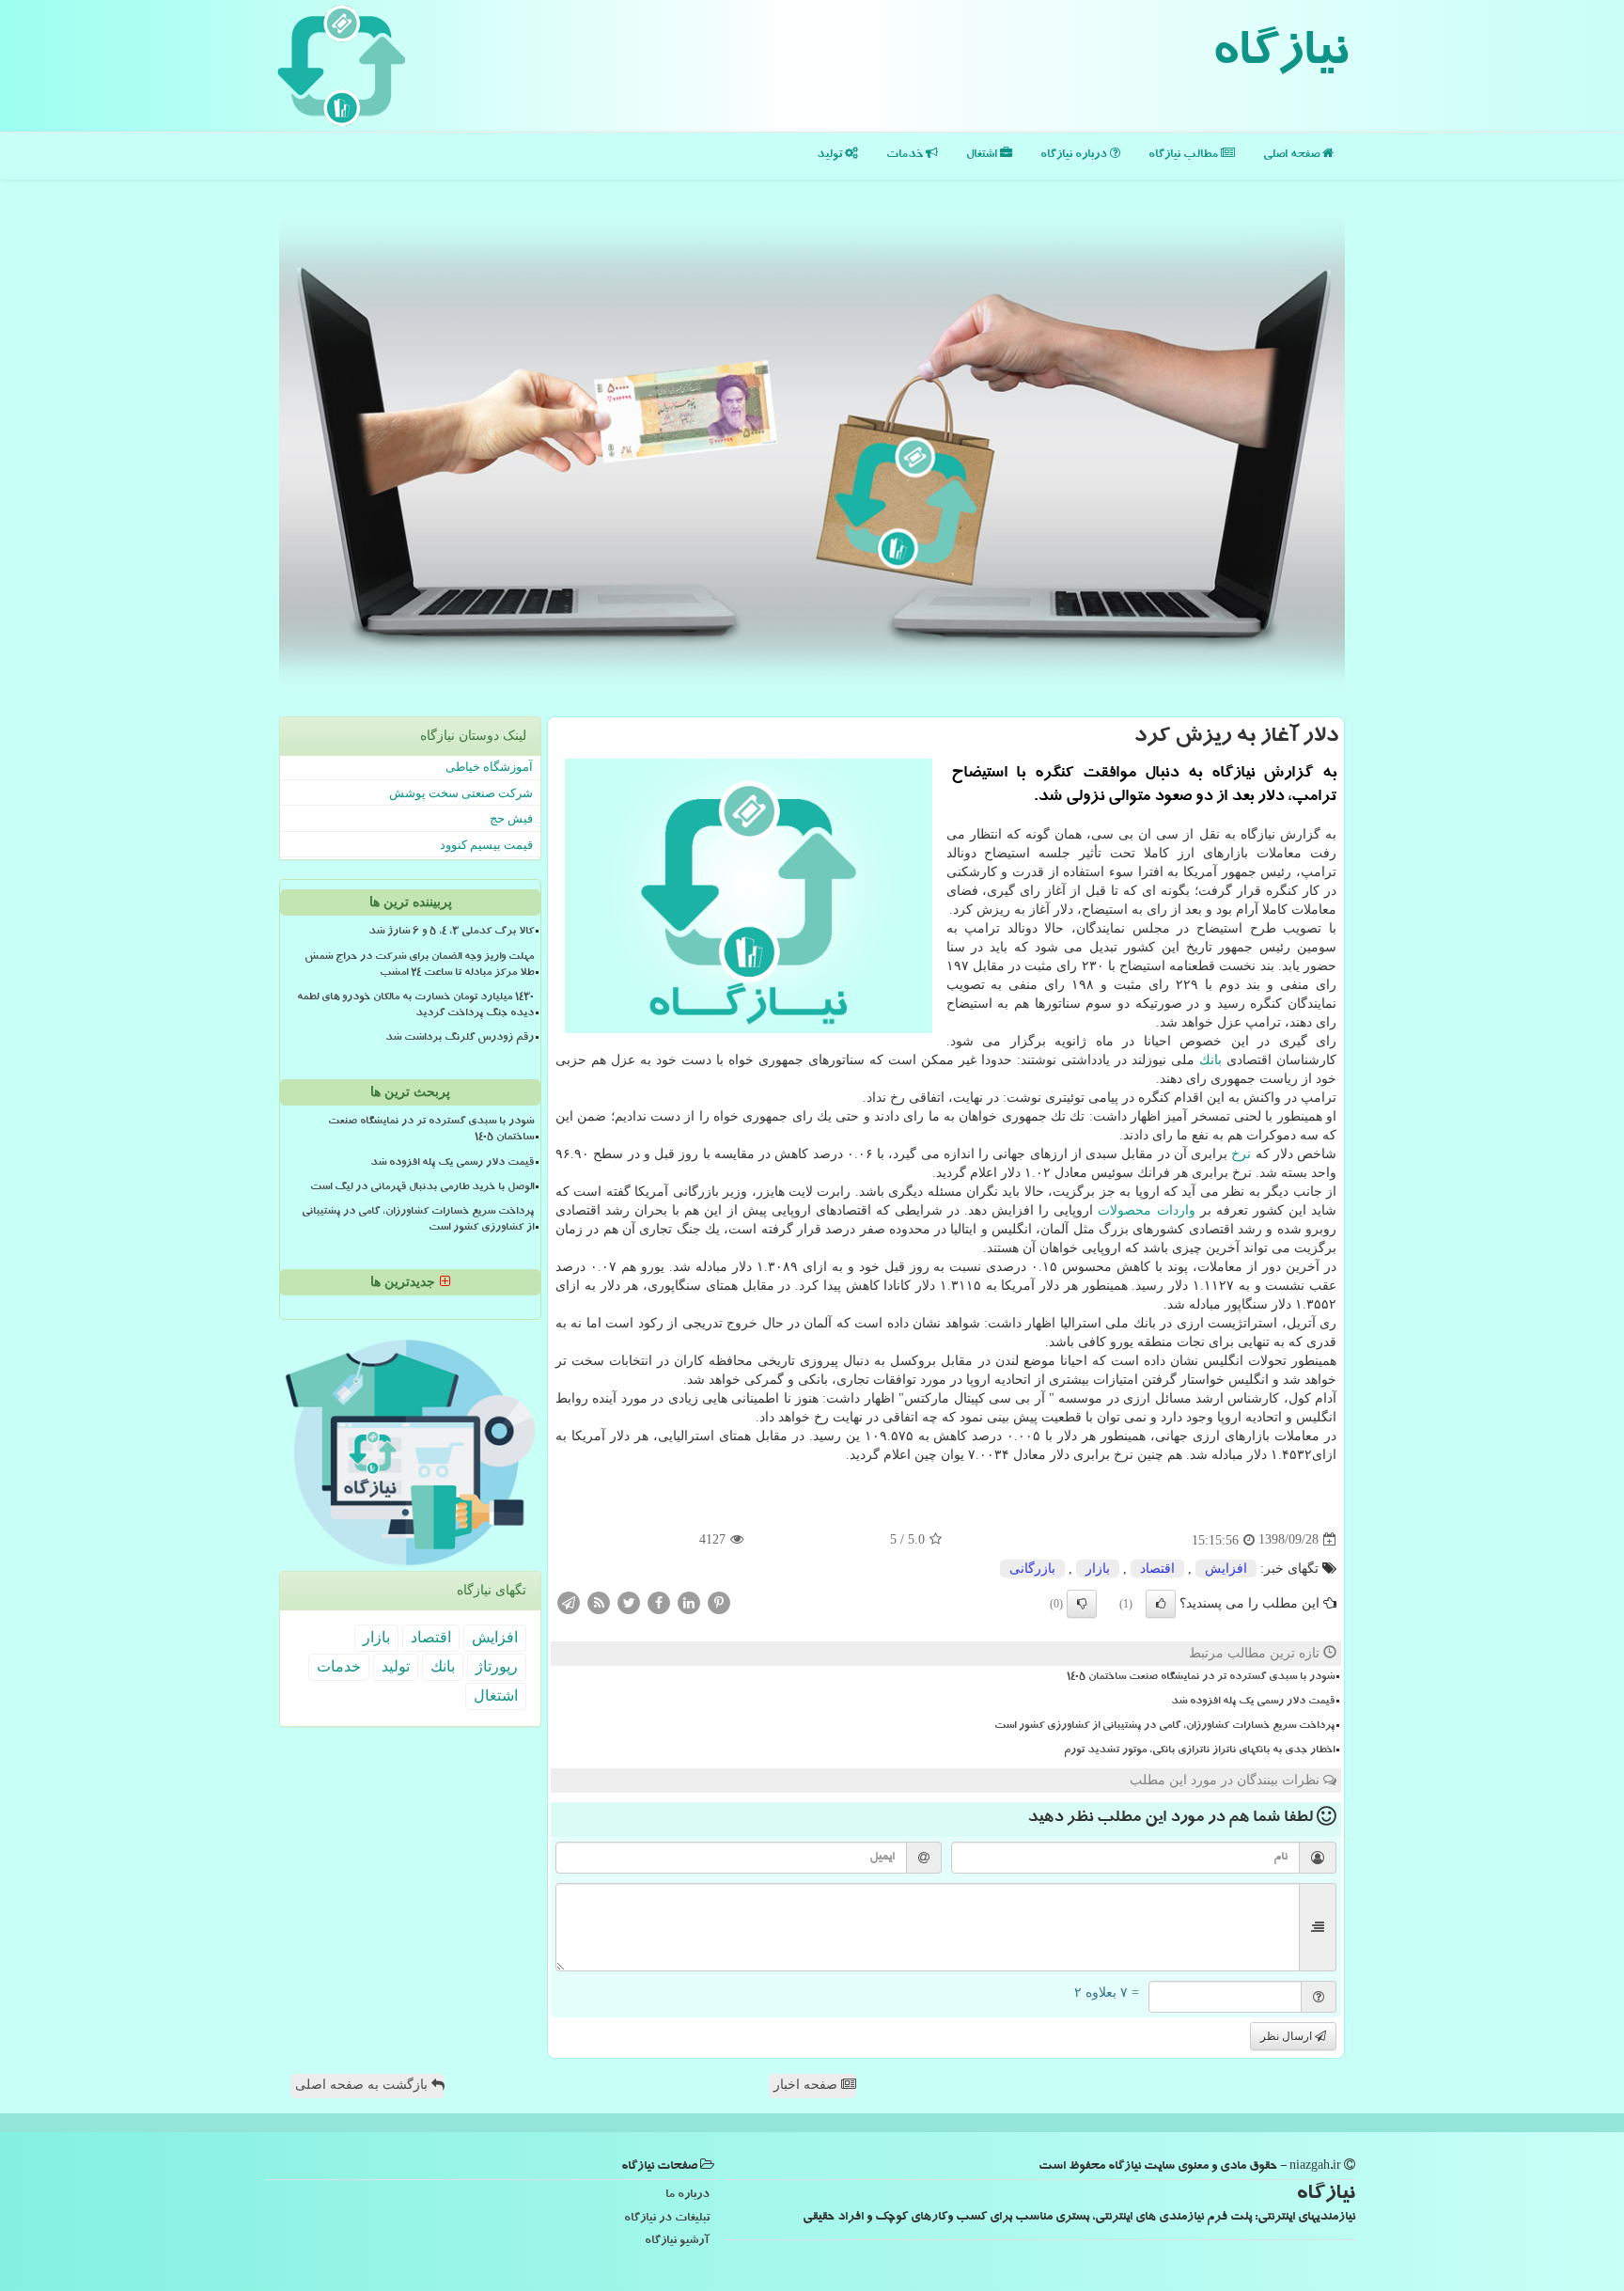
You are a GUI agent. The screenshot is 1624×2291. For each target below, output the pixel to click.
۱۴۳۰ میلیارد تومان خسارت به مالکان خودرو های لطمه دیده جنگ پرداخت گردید (415, 1006)
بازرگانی (1032, 1569)
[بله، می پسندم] (1161, 1604)
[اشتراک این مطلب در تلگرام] (569, 1601)
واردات (1176, 1210)
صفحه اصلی (1293, 156)
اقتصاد (1157, 1569)
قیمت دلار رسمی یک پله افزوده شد (1253, 1703)
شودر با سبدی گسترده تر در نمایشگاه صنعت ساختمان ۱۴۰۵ (1201, 1678)
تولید (831, 156)
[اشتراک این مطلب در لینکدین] (689, 1601)
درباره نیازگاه (1075, 156)
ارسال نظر (1288, 2036)
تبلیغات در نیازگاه (667, 2219)
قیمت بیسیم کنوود (486, 845)
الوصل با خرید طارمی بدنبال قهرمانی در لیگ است (422, 1188)
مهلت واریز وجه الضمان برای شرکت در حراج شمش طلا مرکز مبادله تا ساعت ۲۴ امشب (419, 966)
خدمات (906, 156)
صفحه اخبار (807, 2085)
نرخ (1241, 1154)
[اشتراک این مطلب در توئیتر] (629, 1601)
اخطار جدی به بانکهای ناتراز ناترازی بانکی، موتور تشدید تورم (1199, 1751)
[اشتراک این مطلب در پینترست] (719, 1601)
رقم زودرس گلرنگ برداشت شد (460, 1039)
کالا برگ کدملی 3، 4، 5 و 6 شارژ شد (451, 933)
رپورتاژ (497, 1666)
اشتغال (983, 156)
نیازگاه (1280, 56)
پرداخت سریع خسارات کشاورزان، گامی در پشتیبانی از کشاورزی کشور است (1164, 1727)
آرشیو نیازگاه (677, 2242)
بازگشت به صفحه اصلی (363, 2085)
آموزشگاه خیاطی (489, 767)
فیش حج (511, 818)
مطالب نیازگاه (1185, 156)
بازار (1098, 1569)
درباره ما (687, 2196)
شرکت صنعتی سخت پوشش (461, 793)
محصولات (1124, 1210)
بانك (1210, 1060)
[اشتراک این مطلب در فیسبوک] (659, 1601)
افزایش (1226, 1569)
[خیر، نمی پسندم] (1082, 1604)
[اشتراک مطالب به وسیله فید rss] (599, 1601)
